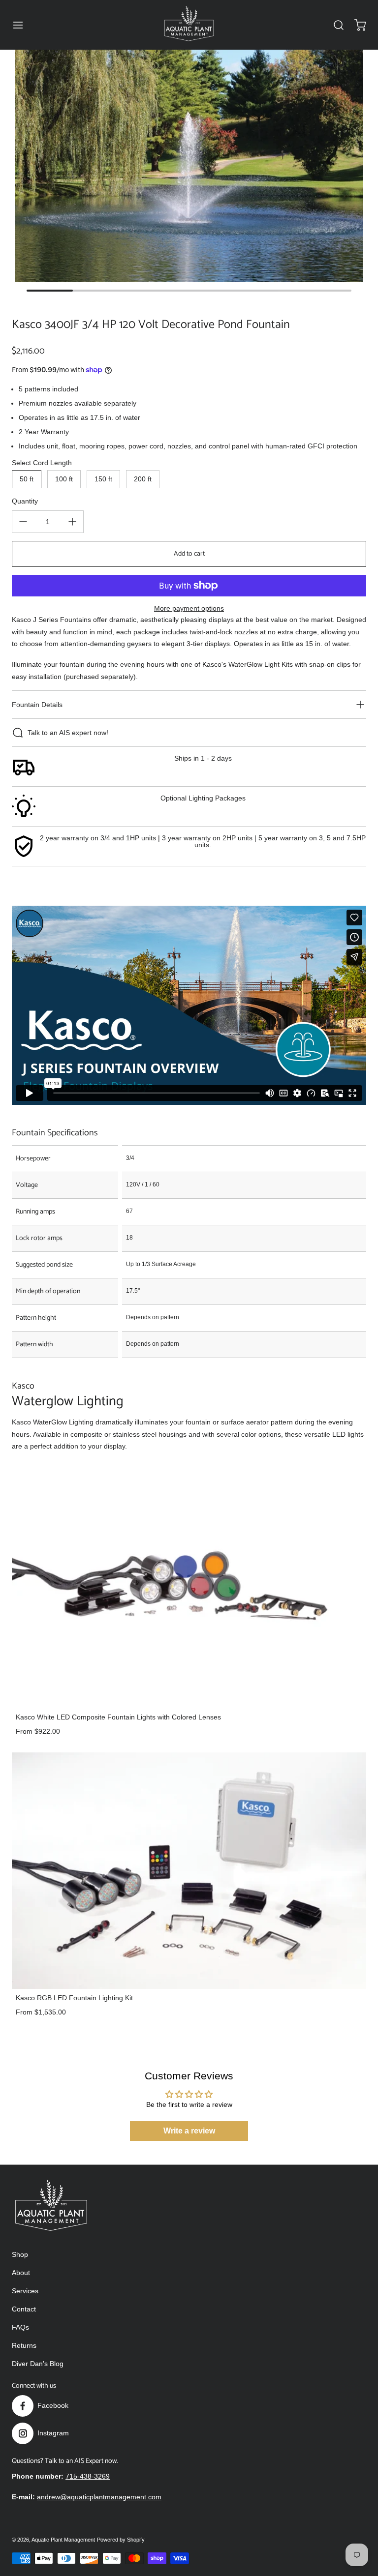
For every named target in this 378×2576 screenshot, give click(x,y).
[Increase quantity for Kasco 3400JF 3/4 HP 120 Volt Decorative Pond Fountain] (72, 522)
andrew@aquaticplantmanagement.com (99, 2497)
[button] (23, 25)
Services (25, 2291)
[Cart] (355, 25)
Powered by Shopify (121, 2540)
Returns (24, 2345)
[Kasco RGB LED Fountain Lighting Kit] (189, 1870)
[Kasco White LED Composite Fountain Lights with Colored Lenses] (189, 1590)
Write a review (189, 2131)
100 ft (64, 479)
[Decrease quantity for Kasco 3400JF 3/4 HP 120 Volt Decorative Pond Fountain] (23, 522)
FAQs (20, 2327)
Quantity (25, 501)
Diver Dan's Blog (38, 2364)
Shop (20, 2254)
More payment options (189, 608)
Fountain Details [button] (37, 705)
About (21, 2273)
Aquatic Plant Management (63, 2540)
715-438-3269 (88, 2476)
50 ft (27, 479)
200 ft (143, 479)
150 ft (103, 479)
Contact (24, 2309)
